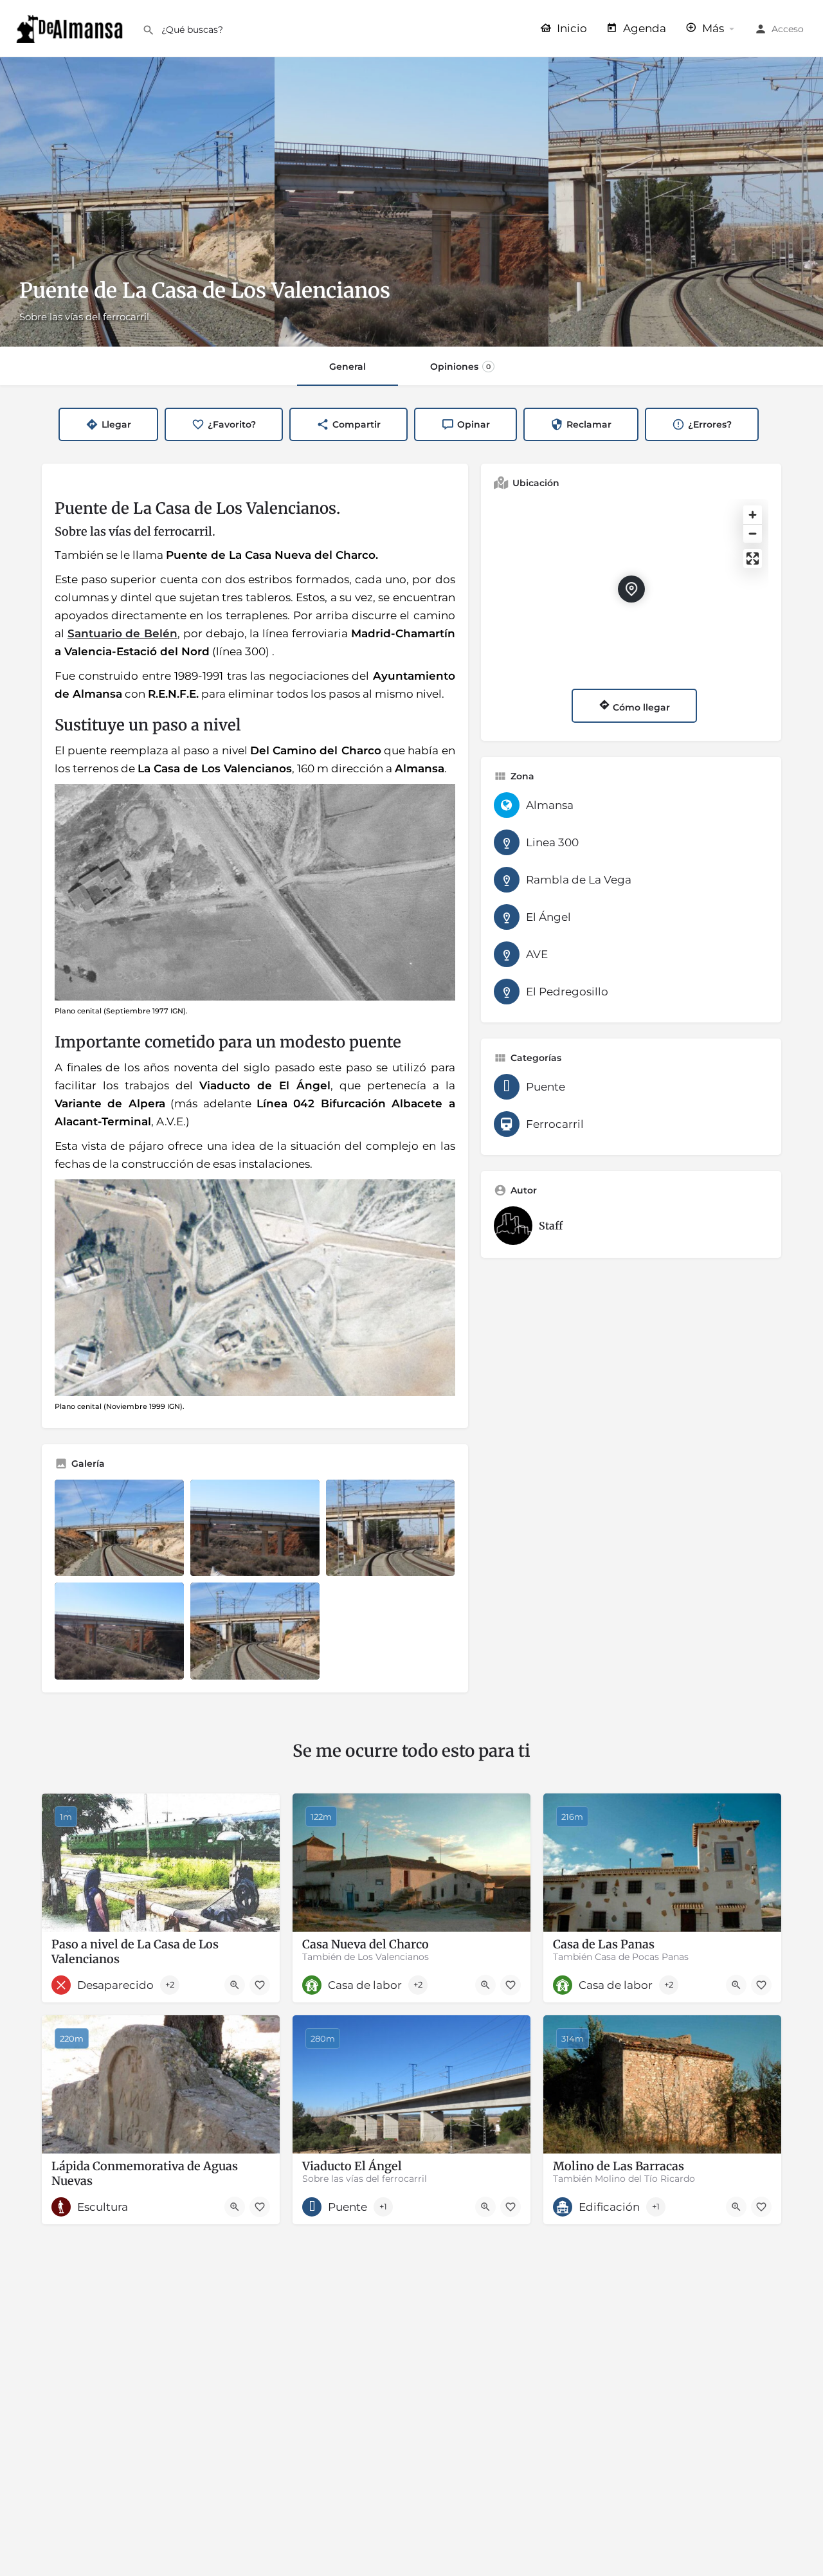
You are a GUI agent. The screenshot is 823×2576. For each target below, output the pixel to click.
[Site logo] (71, 28)
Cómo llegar (640, 707)
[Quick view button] (235, 1985)
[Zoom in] (753, 515)
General (348, 367)
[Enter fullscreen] (753, 558)
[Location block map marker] (631, 589)
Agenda (643, 28)
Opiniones (460, 367)
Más (712, 28)
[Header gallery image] (137, 202)
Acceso (788, 29)
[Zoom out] (753, 533)
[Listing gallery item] (119, 1528)
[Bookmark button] (260, 1985)
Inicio (571, 28)
